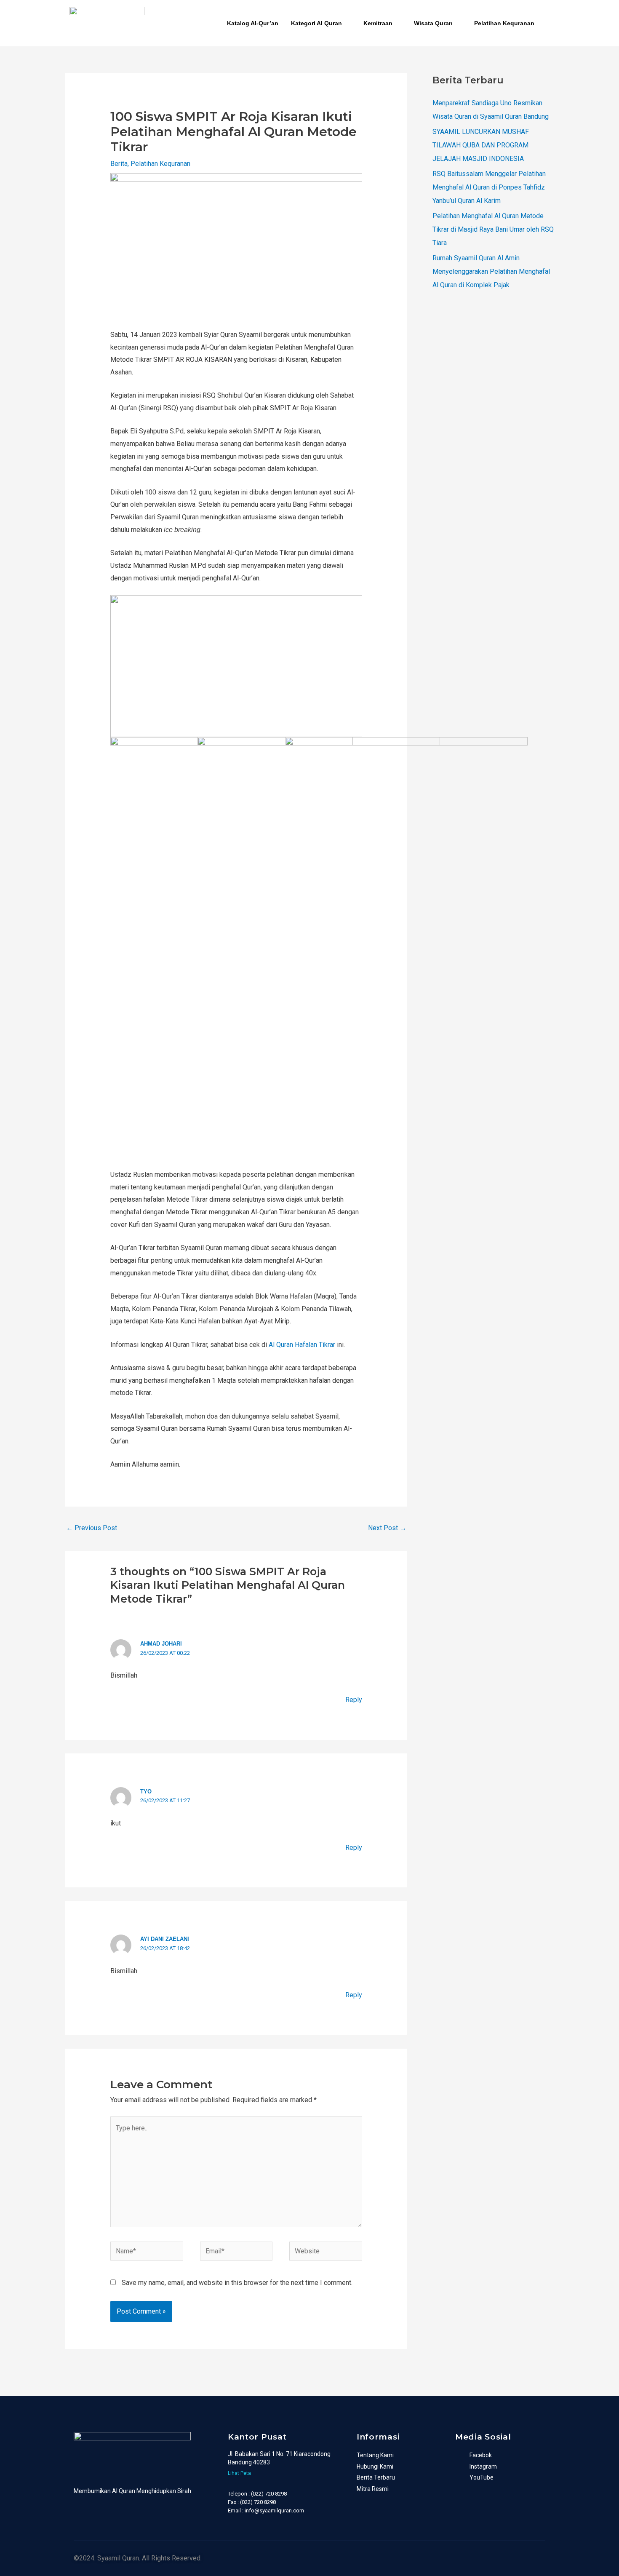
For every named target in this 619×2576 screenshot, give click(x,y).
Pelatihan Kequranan (504, 23)
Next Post (387, 1528)
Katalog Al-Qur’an (253, 23)
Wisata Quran (433, 23)
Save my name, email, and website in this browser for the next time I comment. (237, 2283)
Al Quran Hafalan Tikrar (303, 1345)
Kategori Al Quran (316, 23)
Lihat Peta (239, 2473)
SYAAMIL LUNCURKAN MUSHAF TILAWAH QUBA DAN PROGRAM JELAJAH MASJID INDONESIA (481, 145)
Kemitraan (378, 23)
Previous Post (92, 1528)
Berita (119, 164)
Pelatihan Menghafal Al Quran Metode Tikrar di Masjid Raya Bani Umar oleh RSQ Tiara (493, 229)
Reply (354, 1700)
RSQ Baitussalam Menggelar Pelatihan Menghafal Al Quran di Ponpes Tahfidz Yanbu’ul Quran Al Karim (489, 187)
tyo (146, 1792)
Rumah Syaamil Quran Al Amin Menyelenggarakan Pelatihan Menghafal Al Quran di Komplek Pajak (491, 271)
